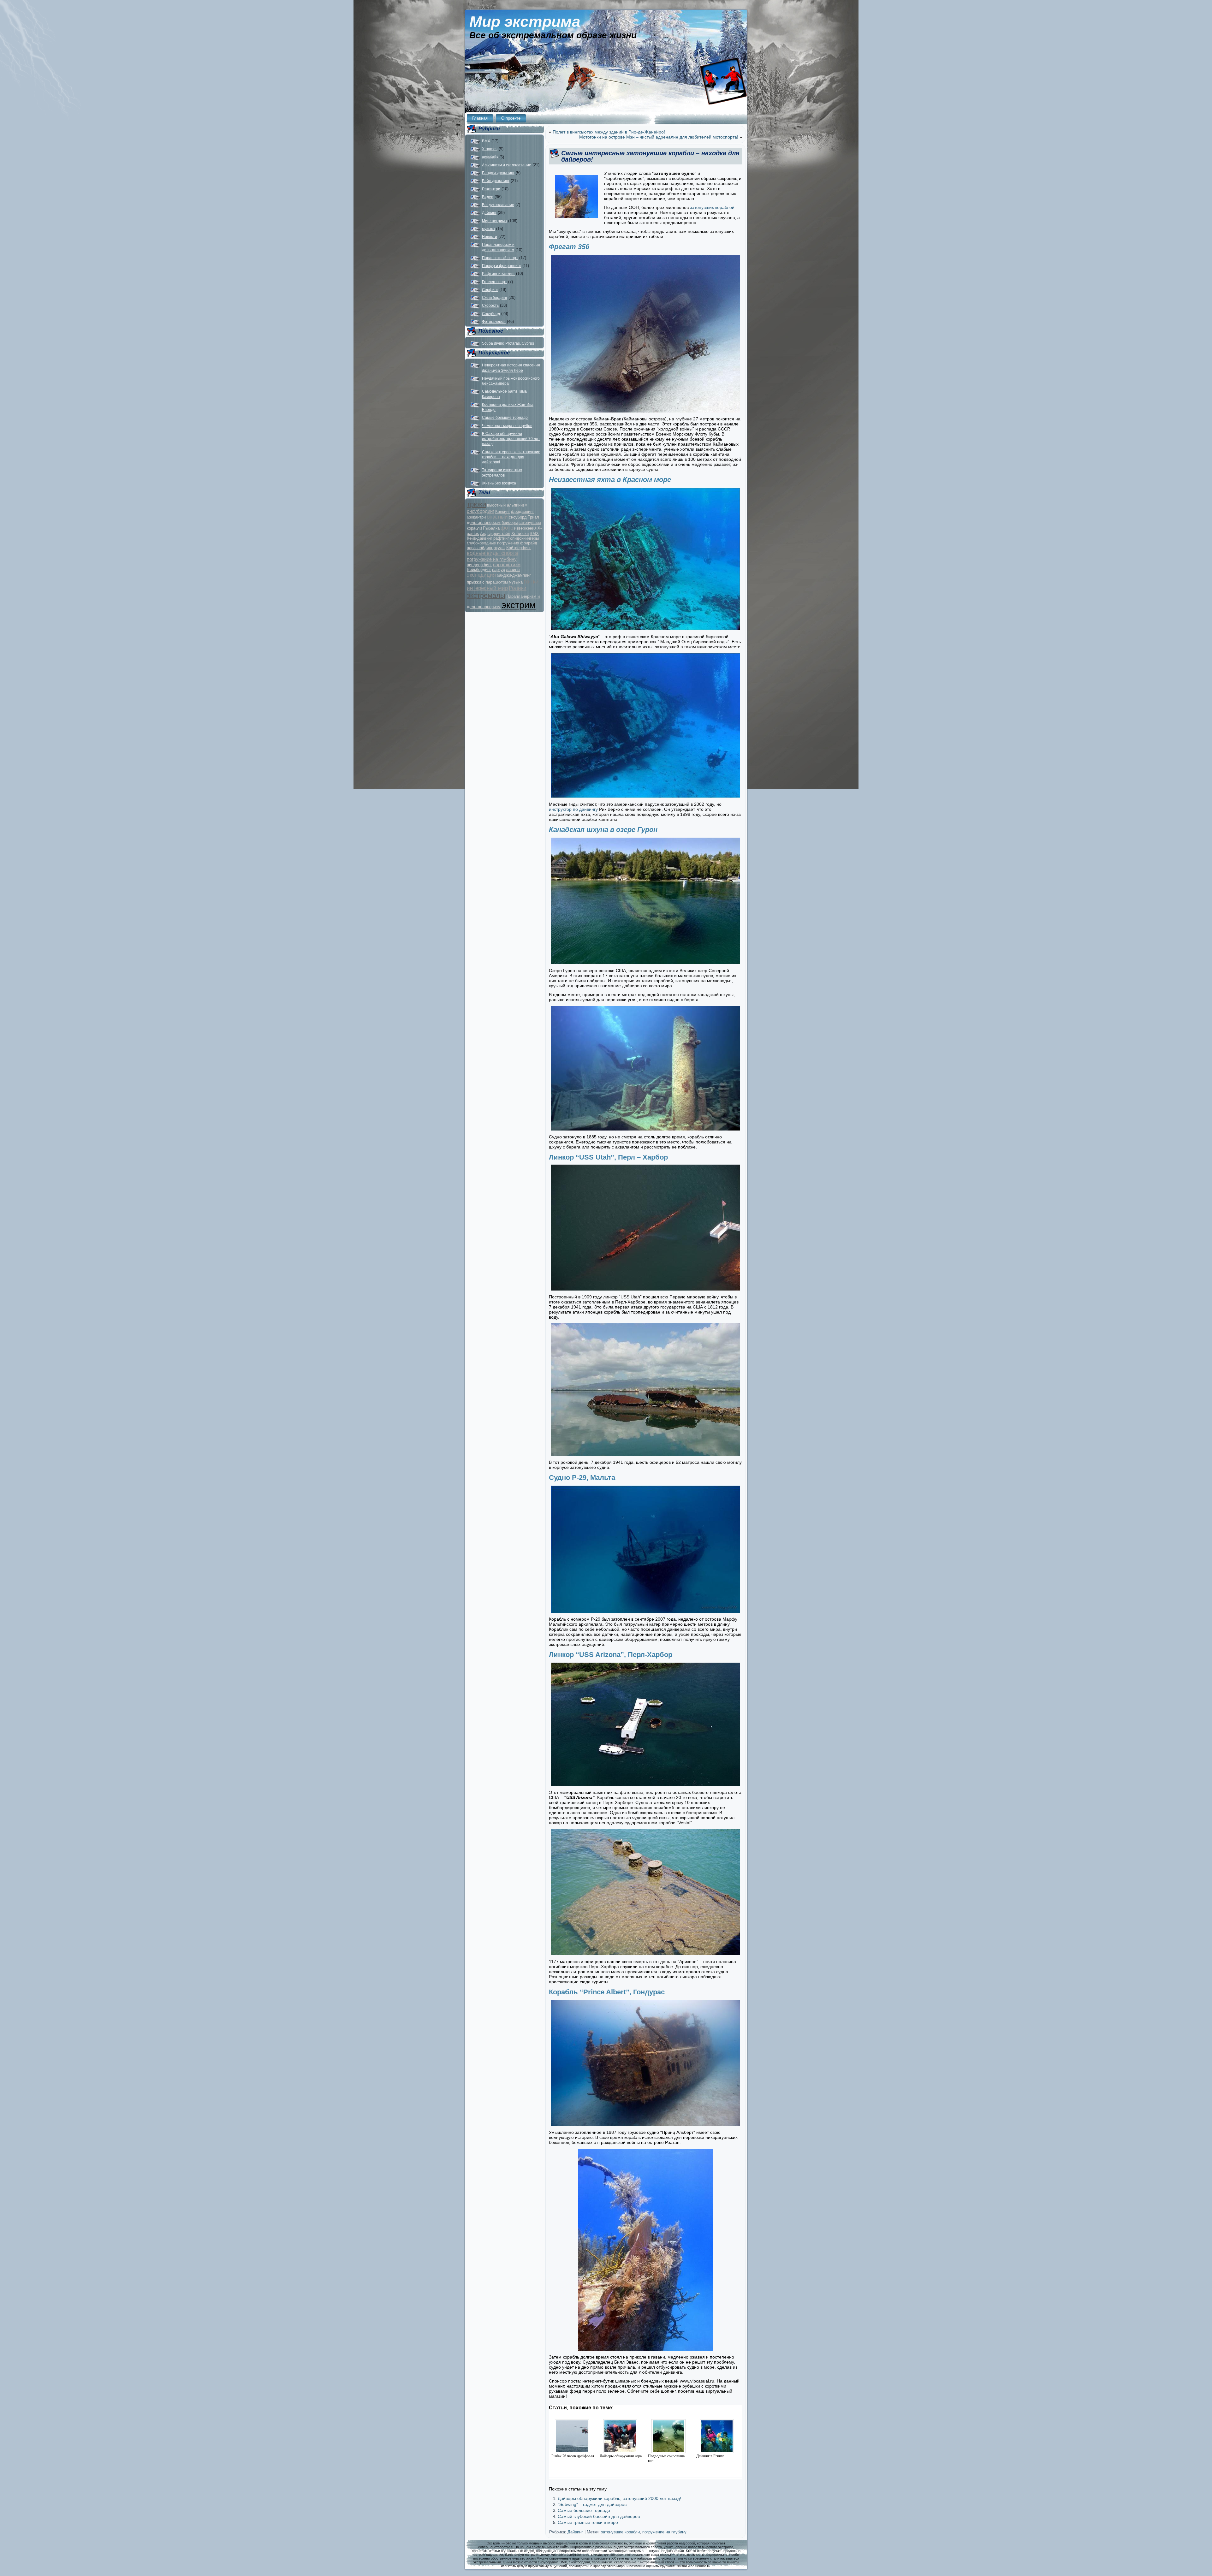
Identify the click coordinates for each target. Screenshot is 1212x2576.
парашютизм (507, 564)
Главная (480, 118)
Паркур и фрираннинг (502, 266)
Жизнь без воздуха (499, 483)
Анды (485, 534)
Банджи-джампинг (498, 173)
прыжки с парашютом (487, 582)
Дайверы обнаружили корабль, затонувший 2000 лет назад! (619, 2498)
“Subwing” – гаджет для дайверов (592, 2504)
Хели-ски (520, 534)
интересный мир (487, 588)
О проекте (511, 118)
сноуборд (518, 517)
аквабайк (490, 157)
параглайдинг (480, 548)
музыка (488, 229)
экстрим (519, 605)
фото (507, 528)
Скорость (490, 306)
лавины (513, 570)
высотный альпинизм (507, 505)
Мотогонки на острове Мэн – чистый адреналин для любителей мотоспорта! (659, 137)
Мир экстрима (525, 22)
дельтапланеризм (484, 522)
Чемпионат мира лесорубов (507, 426)
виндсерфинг (479, 565)
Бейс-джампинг (496, 181)
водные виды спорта (492, 553)
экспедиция (481, 575)
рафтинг (501, 538)
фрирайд (529, 543)
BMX (486, 141)
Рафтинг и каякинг (498, 274)
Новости (490, 237)
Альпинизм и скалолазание (507, 165)
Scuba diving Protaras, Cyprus (508, 343)
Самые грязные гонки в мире (588, 2522)
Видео (488, 197)
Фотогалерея (494, 322)
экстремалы (486, 595)
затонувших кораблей (712, 207)
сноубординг (481, 511)
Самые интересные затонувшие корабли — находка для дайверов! (511, 457)
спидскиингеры (524, 538)
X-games (490, 149)
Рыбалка (491, 528)
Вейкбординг (479, 570)
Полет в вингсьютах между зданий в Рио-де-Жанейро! (609, 132)
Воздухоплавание (498, 205)
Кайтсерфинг (519, 548)
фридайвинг (523, 511)
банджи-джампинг (514, 575)
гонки (531, 582)
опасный (497, 517)
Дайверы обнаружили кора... (622, 2456)
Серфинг (490, 290)
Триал (533, 517)
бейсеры (510, 522)
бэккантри (476, 517)
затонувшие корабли (620, 2532)
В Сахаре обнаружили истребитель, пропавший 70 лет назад (511, 439)
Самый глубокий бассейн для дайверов (599, 2516)
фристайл (501, 534)
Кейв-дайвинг (480, 538)
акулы (499, 548)
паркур (499, 570)
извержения (525, 528)
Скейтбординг (495, 298)
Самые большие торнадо (505, 418)
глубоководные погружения (493, 543)
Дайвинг (489, 213)
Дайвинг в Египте (710, 2456)
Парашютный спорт (500, 258)
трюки (476, 504)
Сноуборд (491, 314)
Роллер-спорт (494, 282)
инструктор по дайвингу (573, 809)
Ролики (518, 588)
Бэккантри (491, 189)
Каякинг (503, 511)
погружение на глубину (492, 559)
